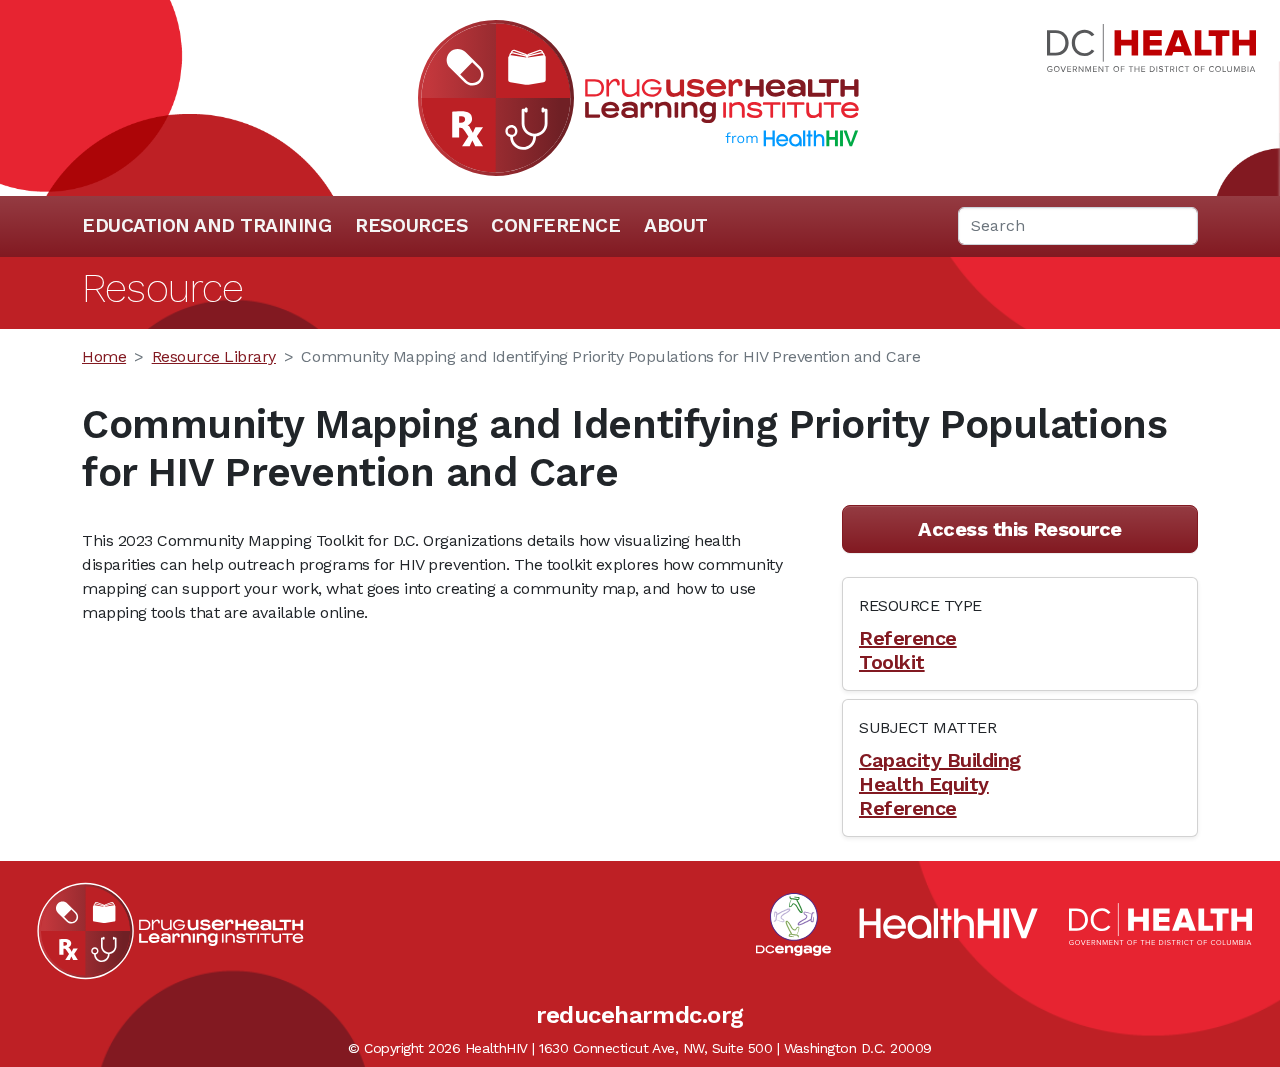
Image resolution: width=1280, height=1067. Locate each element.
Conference (555, 225)
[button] (1020, 529)
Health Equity (924, 784)
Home (104, 356)
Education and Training (206, 225)
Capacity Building (940, 760)
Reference (908, 638)
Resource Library (214, 356)
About (676, 225)
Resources (411, 225)
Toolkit (892, 662)
